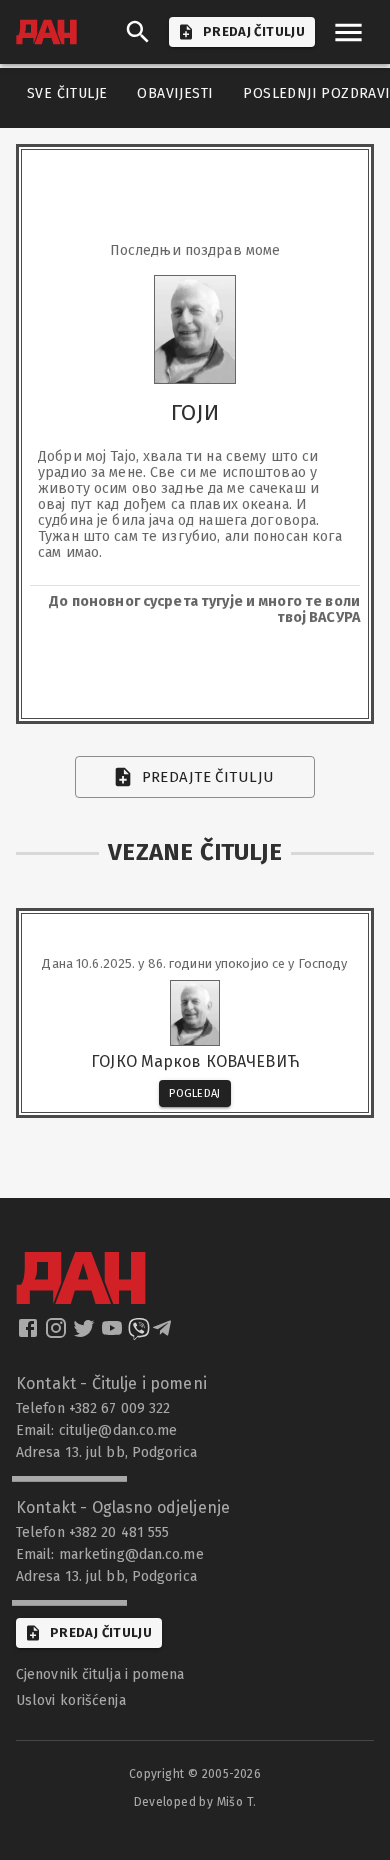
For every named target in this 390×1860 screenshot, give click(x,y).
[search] (138, 32)
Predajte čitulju (208, 777)
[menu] (348, 32)
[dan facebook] (30, 1334)
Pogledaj (195, 1093)
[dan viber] (139, 1334)
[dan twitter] (86, 1334)
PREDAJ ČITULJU (254, 31)
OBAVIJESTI (175, 93)
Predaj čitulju (101, 1632)
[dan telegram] (164, 1334)
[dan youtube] (114, 1334)
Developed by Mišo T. (195, 1802)
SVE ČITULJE (67, 93)
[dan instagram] (58, 1334)
